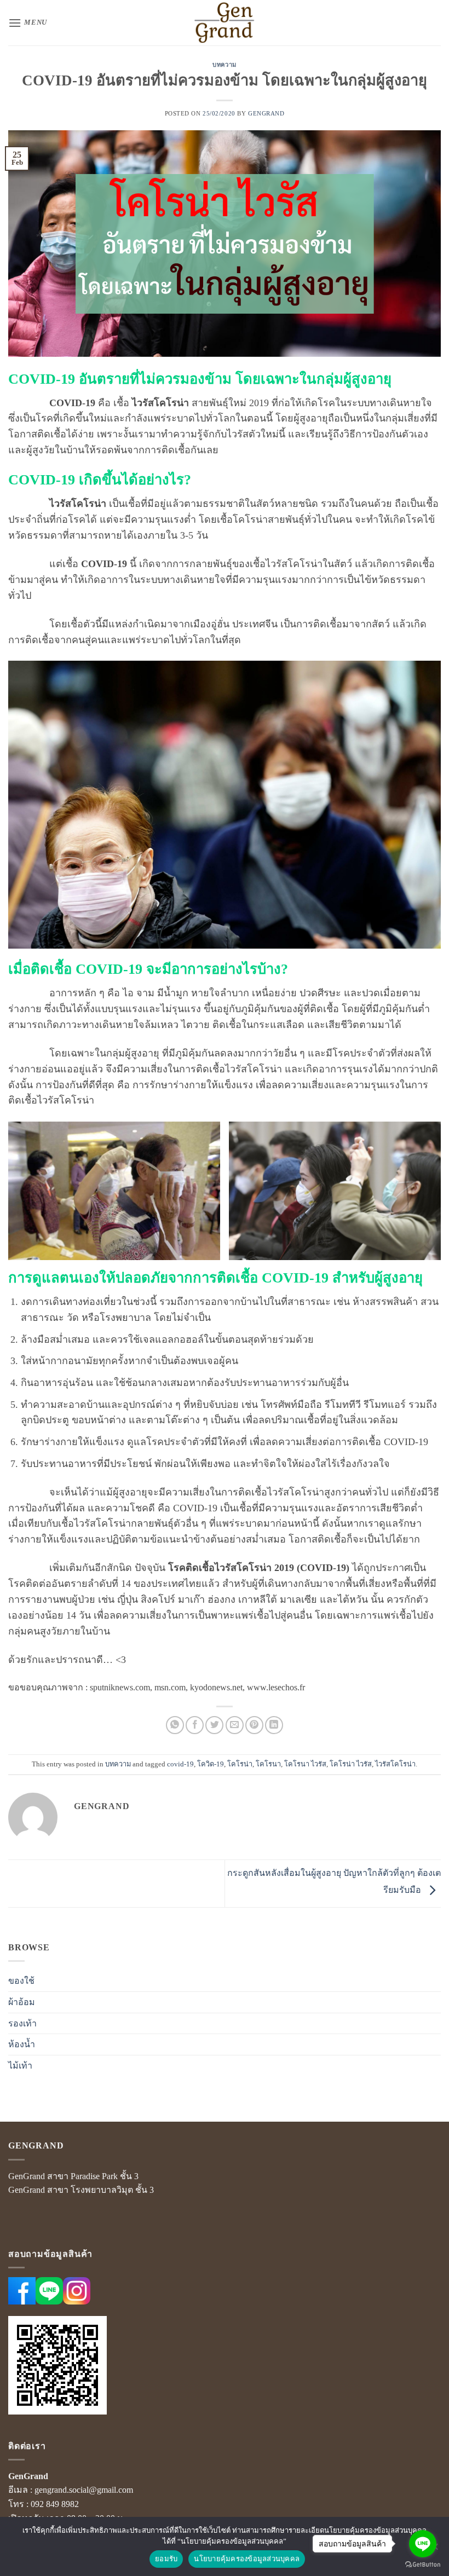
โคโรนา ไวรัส (305, 1764)
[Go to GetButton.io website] (423, 2565)
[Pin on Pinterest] (254, 1725)
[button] (28, 23)
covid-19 (180, 1764)
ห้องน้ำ (22, 2044)
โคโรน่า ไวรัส (351, 1764)
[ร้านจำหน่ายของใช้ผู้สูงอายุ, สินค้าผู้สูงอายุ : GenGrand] (225, 23)
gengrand (266, 113)
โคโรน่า (240, 1764)
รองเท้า (22, 2023)
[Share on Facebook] (195, 1725)
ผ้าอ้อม (22, 2002)
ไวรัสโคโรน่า (395, 1764)
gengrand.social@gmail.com (84, 2490)
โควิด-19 (211, 1764)
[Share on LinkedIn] (274, 1725)
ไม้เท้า (20, 2066)
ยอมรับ (166, 2558)
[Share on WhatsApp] (175, 1725)
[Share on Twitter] (214, 1725)
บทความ (224, 65)
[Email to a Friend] (235, 1725)
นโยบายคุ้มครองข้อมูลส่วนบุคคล (247, 2558)
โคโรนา (268, 1764)
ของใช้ (21, 1981)
